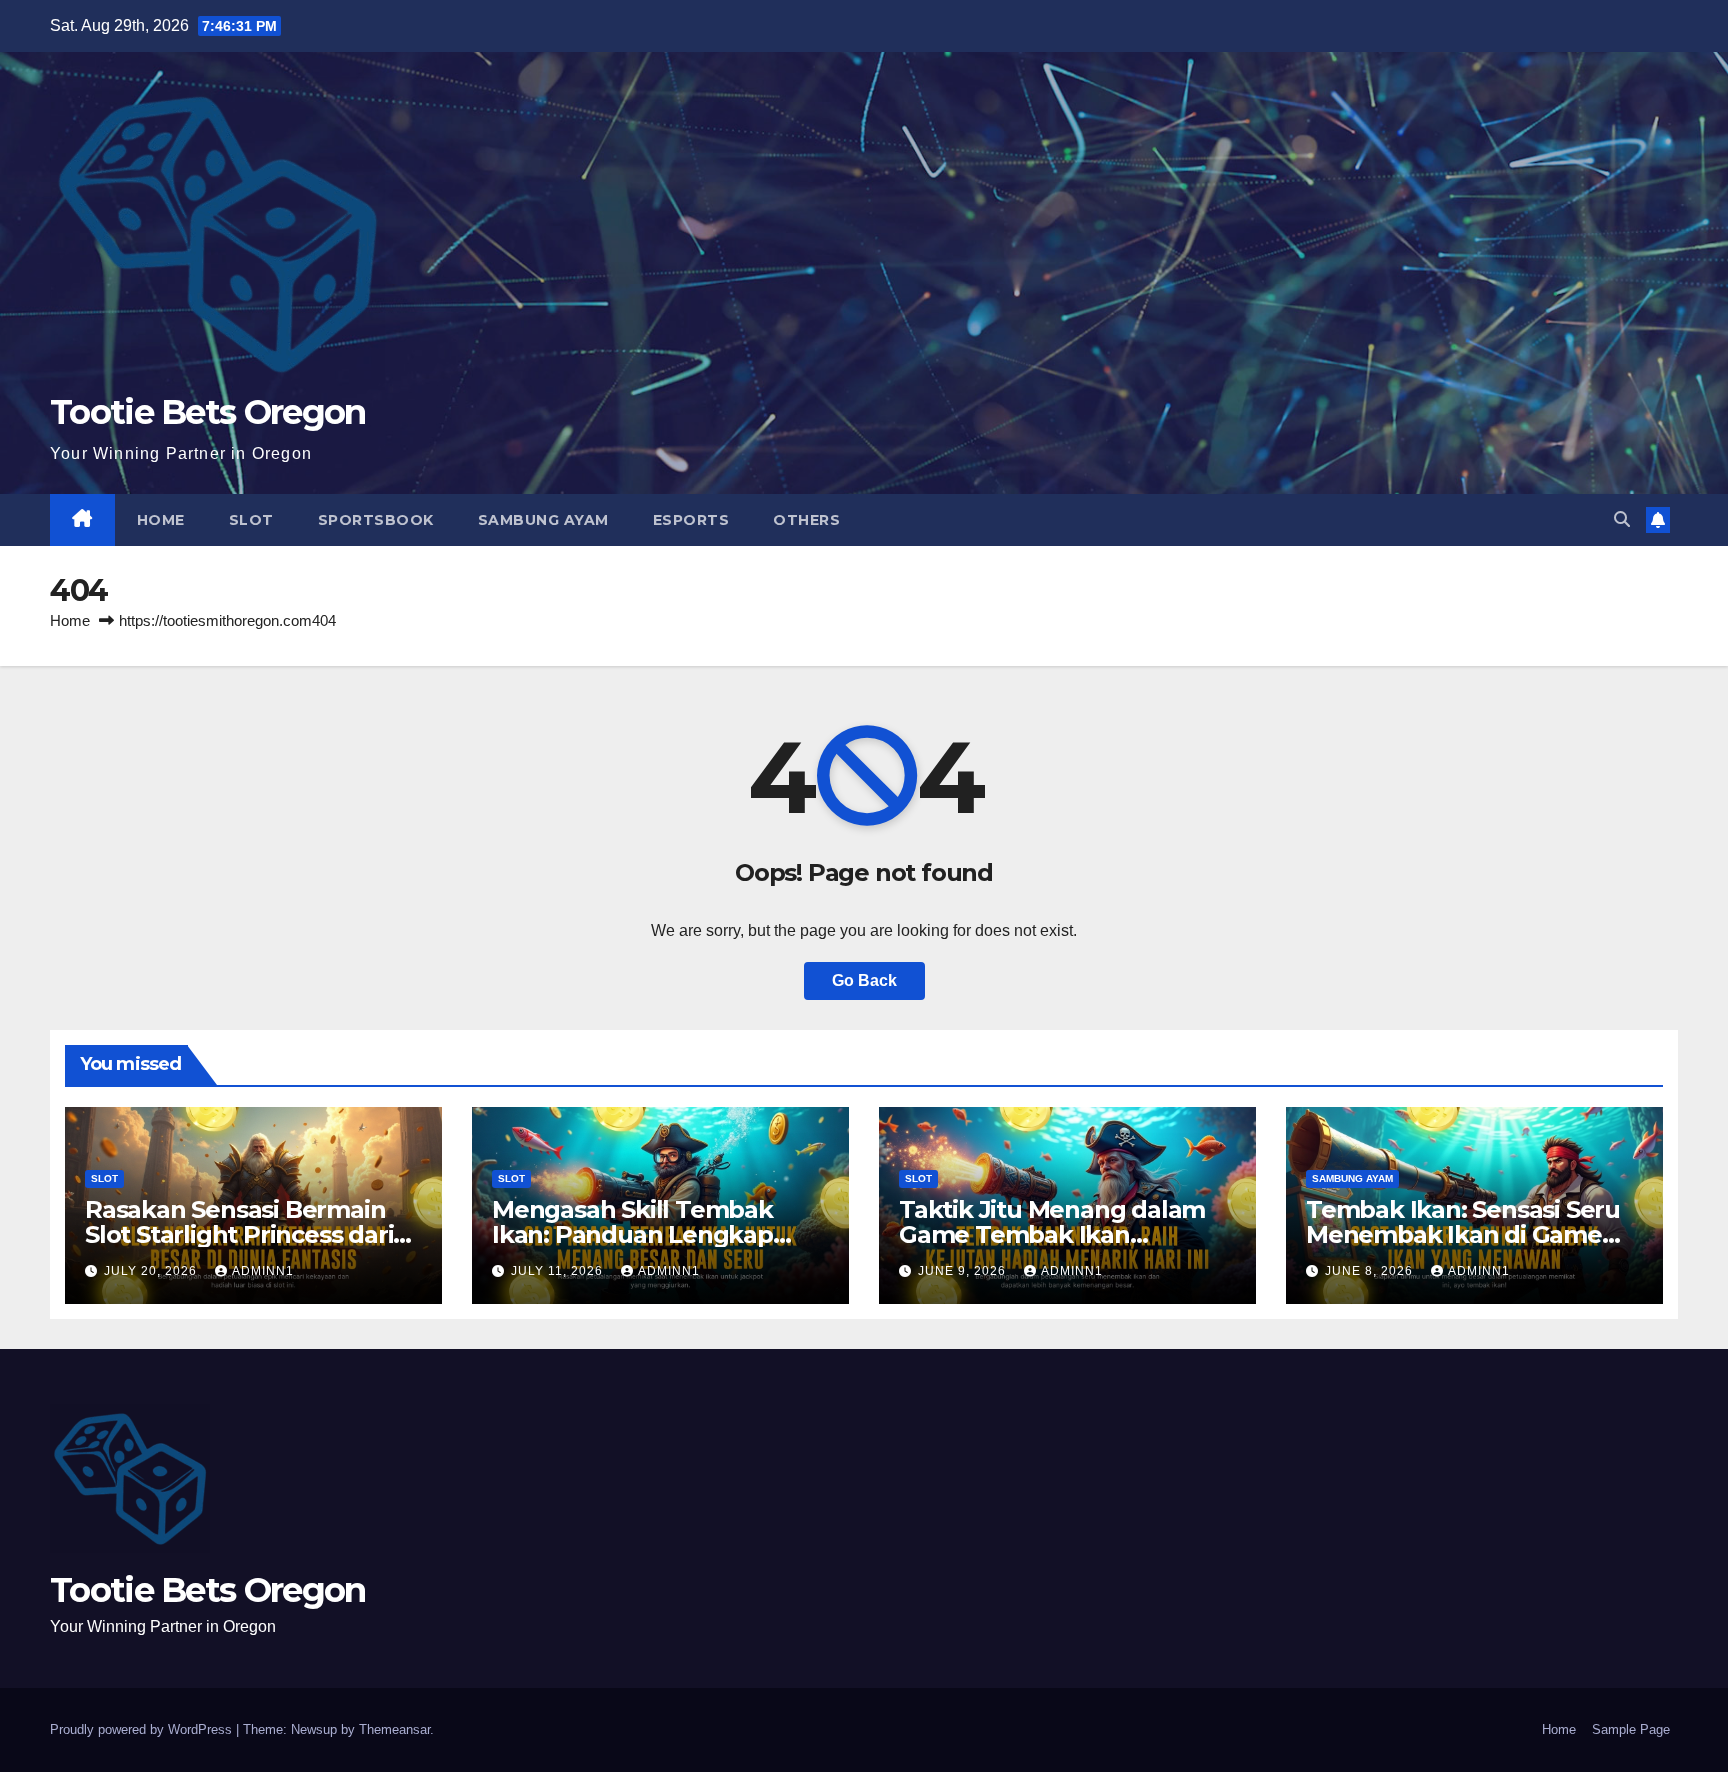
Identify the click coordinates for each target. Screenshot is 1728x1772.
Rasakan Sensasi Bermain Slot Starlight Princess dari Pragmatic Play (239, 1234)
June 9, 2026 (964, 1271)
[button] (1622, 519)
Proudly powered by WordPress (143, 1729)
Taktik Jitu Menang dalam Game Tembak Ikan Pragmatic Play (1052, 1234)
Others (806, 520)
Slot (251, 520)
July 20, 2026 (152, 1271)
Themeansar (394, 1729)
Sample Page (1631, 1729)
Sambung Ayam (543, 520)
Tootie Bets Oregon (207, 412)
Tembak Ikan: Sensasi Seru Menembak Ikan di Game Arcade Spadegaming (1463, 1234)
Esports (691, 520)
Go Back (864, 980)
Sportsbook (376, 520)
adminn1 (263, 1271)
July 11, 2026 (559, 1271)
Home (161, 520)
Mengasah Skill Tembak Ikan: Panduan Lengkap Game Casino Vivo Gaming (646, 1234)
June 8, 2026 (1371, 1271)
